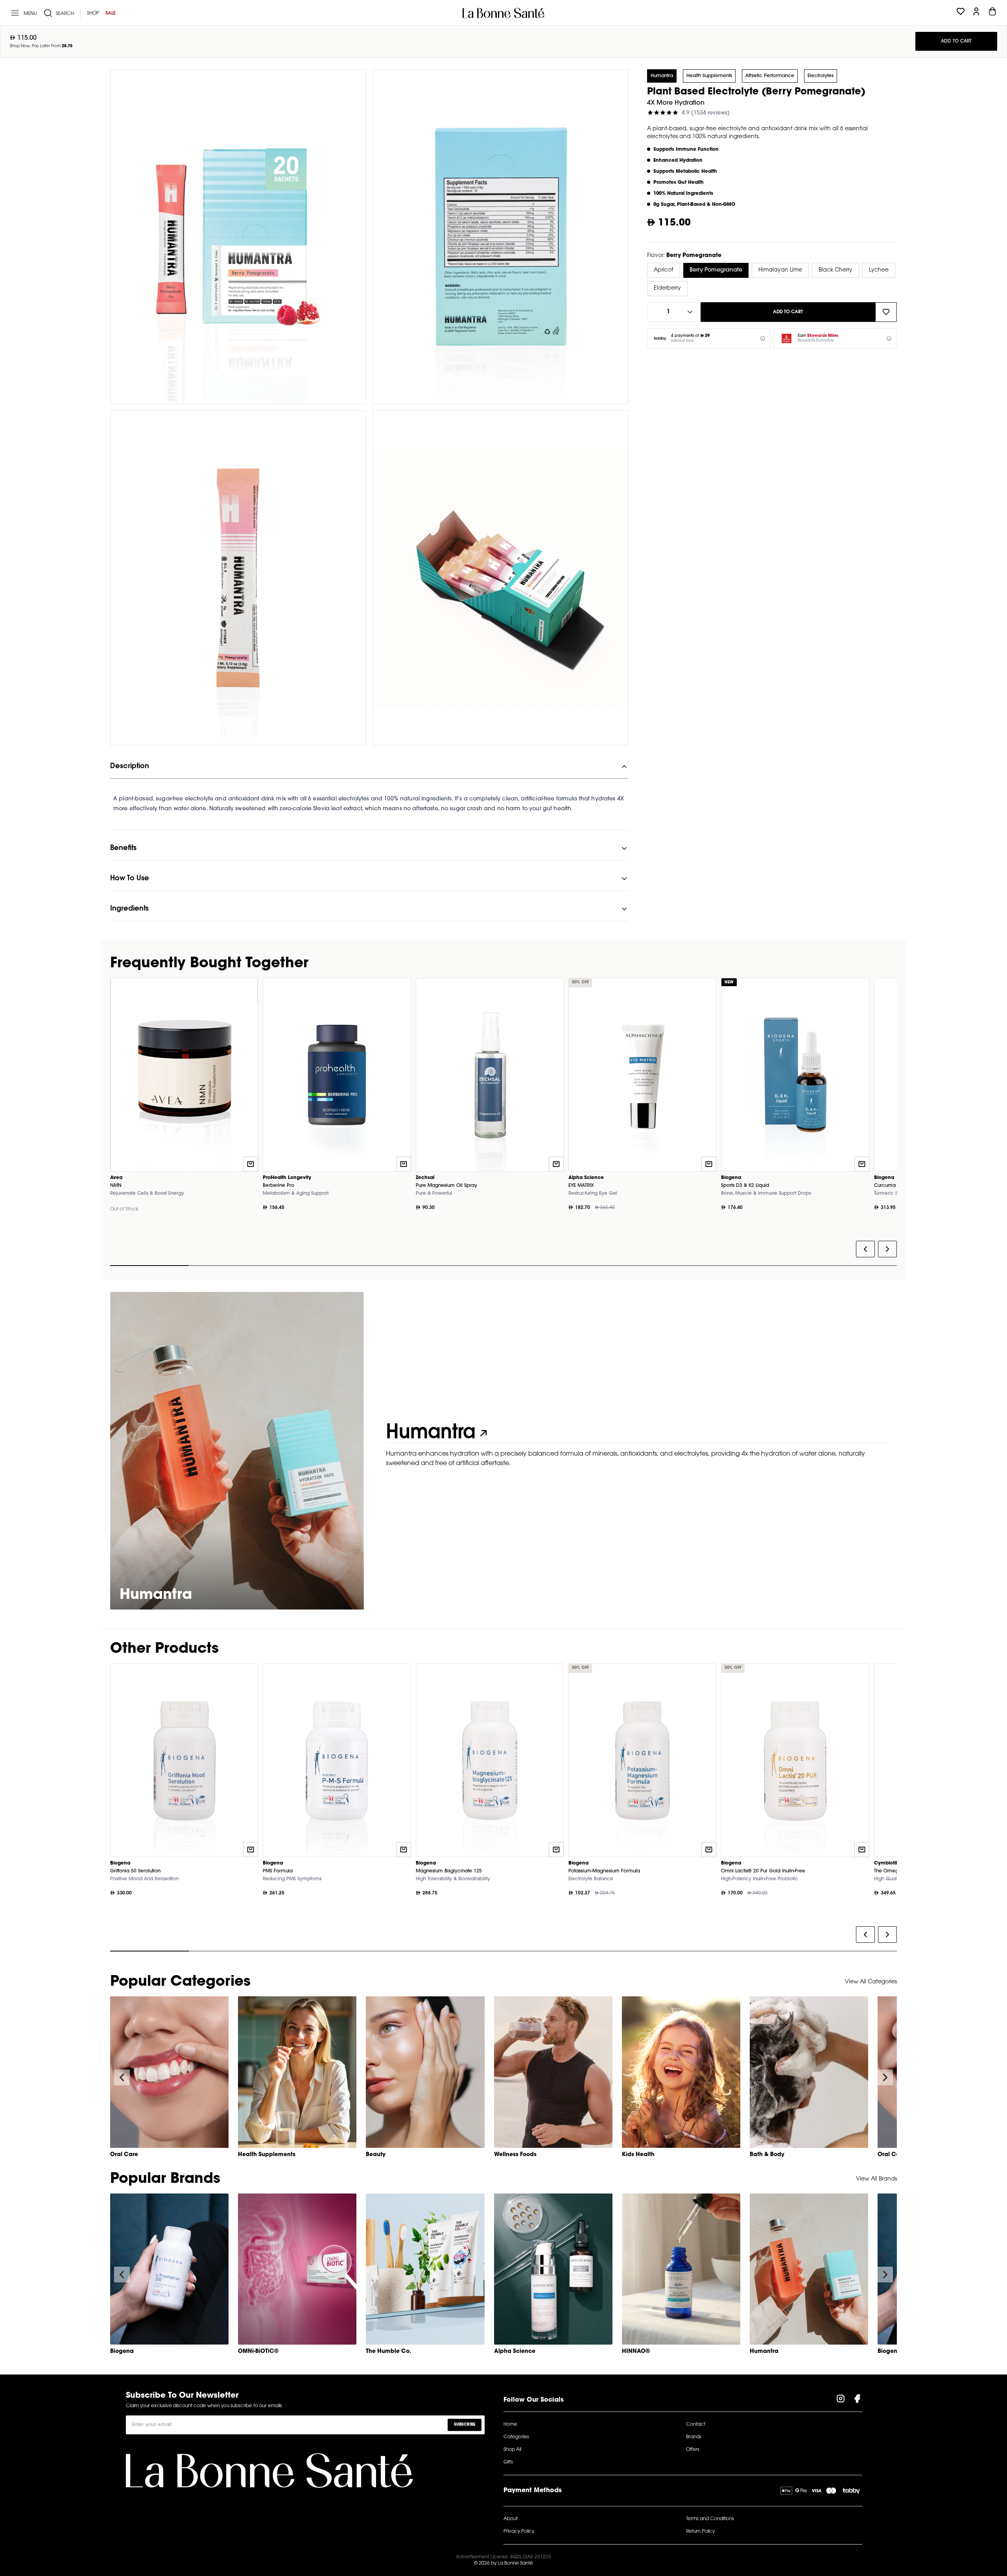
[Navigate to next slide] (885, 2077)
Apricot (664, 270)
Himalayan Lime (780, 270)
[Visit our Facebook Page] (857, 2400)
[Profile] (976, 13)
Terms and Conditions (710, 2519)
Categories (516, 2437)
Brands (694, 2437)
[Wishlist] (961, 13)
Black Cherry (835, 270)
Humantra (662, 76)
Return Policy (700, 2532)
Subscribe (465, 2425)
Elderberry (667, 288)
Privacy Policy (519, 2532)
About (511, 2519)
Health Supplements (709, 76)
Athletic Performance (770, 76)
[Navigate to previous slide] (122, 2077)
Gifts (508, 2462)
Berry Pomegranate (716, 270)
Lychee (879, 270)
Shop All (512, 2450)
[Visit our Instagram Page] (841, 2400)
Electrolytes (821, 76)
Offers (693, 2450)
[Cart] (992, 13)
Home (510, 2424)
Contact (696, 2424)
